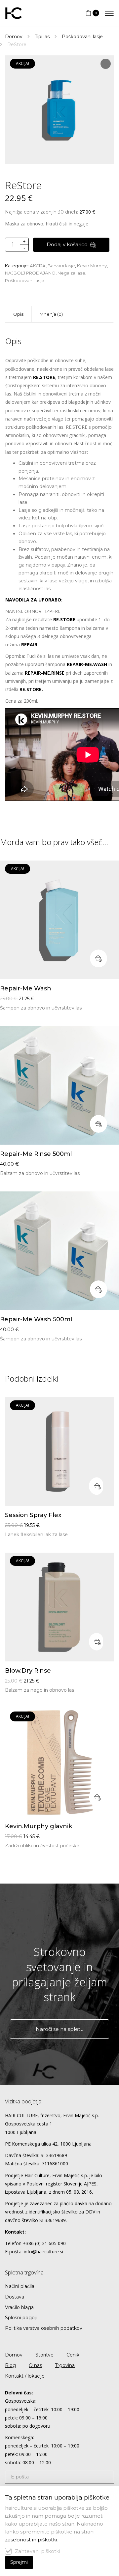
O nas (35, 2365)
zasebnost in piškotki (31, 2540)
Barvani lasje (61, 266)
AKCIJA (38, 266)
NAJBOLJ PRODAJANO (30, 273)
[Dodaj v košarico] (99, 958)
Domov (14, 37)
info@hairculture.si (43, 2252)
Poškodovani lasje (82, 37)
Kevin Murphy (92, 266)
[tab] (51, 314)
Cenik (73, 2355)
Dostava (15, 2297)
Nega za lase (71, 273)
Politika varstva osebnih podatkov (44, 2328)
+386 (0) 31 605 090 (44, 2243)
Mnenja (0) (51, 314)
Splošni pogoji (21, 2318)
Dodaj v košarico (67, 244)
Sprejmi (19, 2562)
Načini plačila (20, 2286)
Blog (10, 2365)
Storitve (44, 2355)
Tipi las (42, 37)
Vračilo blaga (19, 2307)
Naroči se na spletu (60, 2029)
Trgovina (65, 2365)
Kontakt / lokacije (25, 2376)
